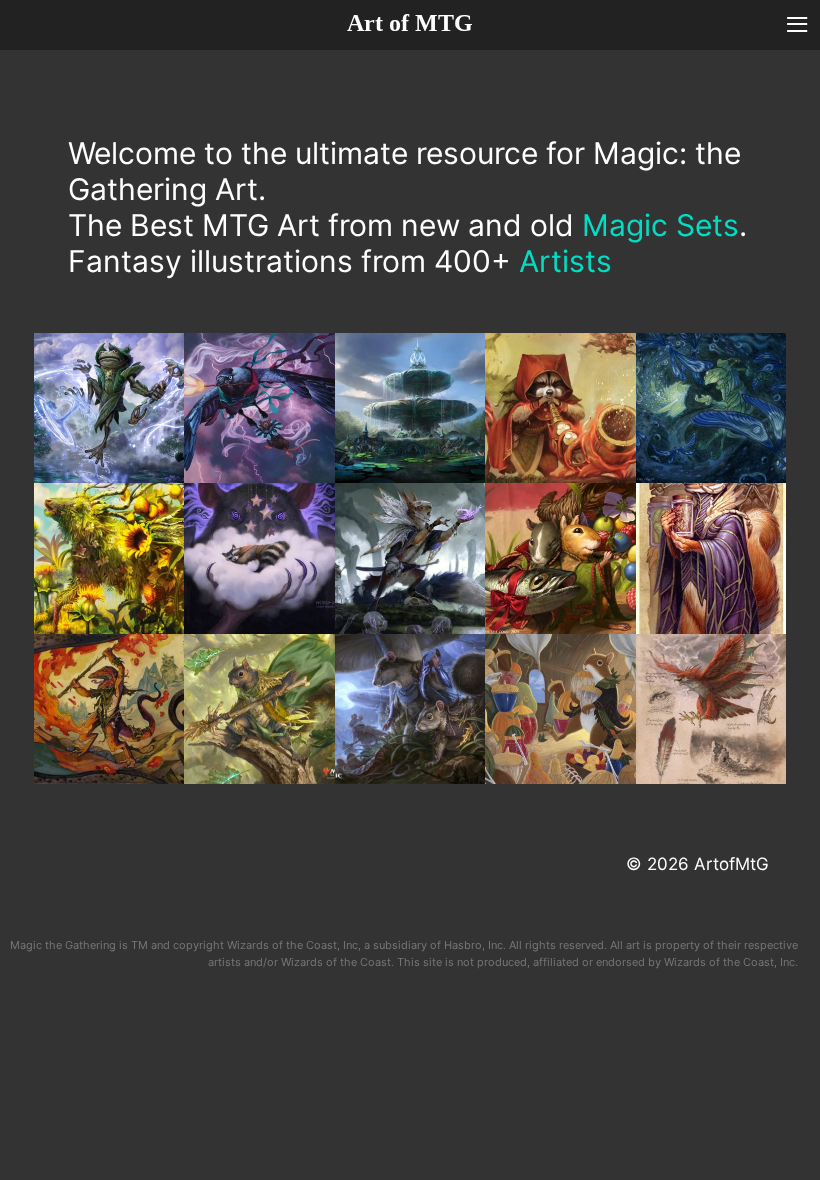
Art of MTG (410, 23)
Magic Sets (660, 225)
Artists (565, 261)
